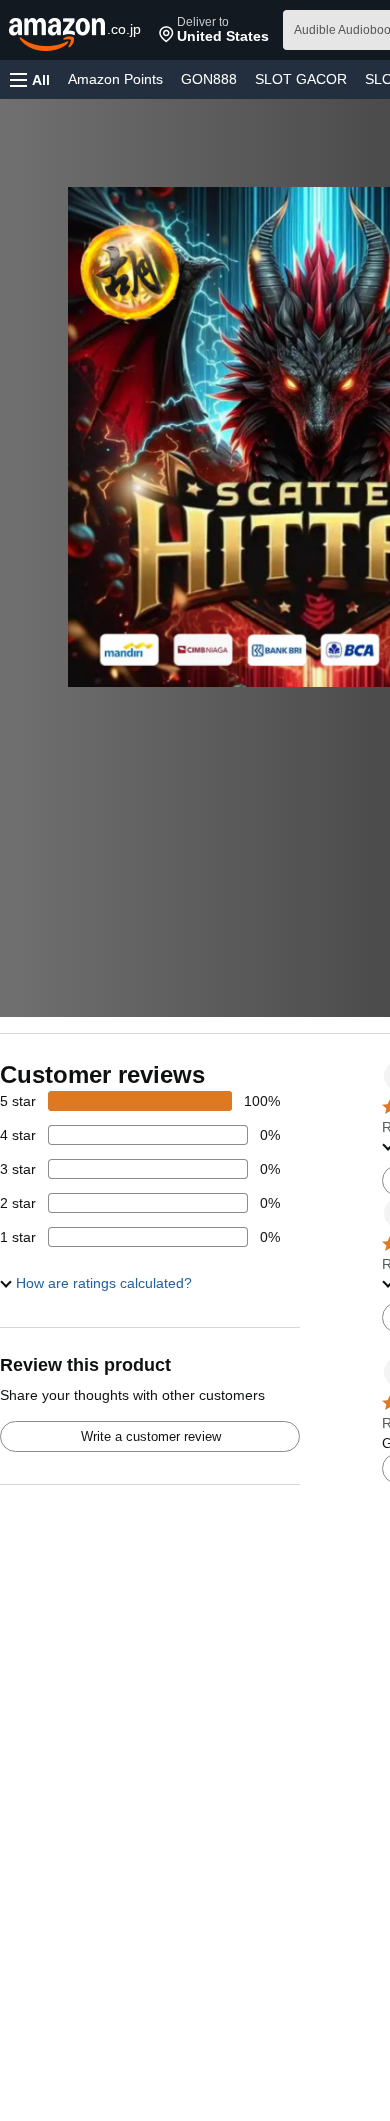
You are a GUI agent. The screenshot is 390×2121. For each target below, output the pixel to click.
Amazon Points (115, 79)
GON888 (209, 79)
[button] (214, 30)
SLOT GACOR (301, 79)
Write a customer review (151, 1436)
